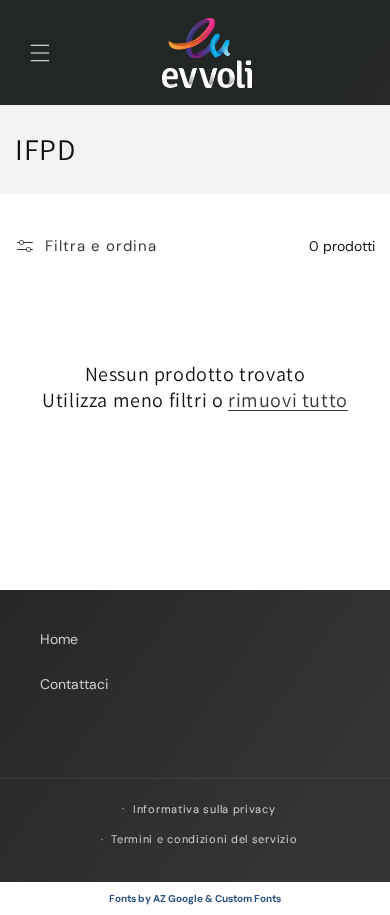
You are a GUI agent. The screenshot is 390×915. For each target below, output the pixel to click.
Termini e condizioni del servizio (204, 839)
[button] (40, 53)
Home (59, 639)
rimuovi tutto (288, 400)
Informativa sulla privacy (204, 809)
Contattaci (74, 684)
